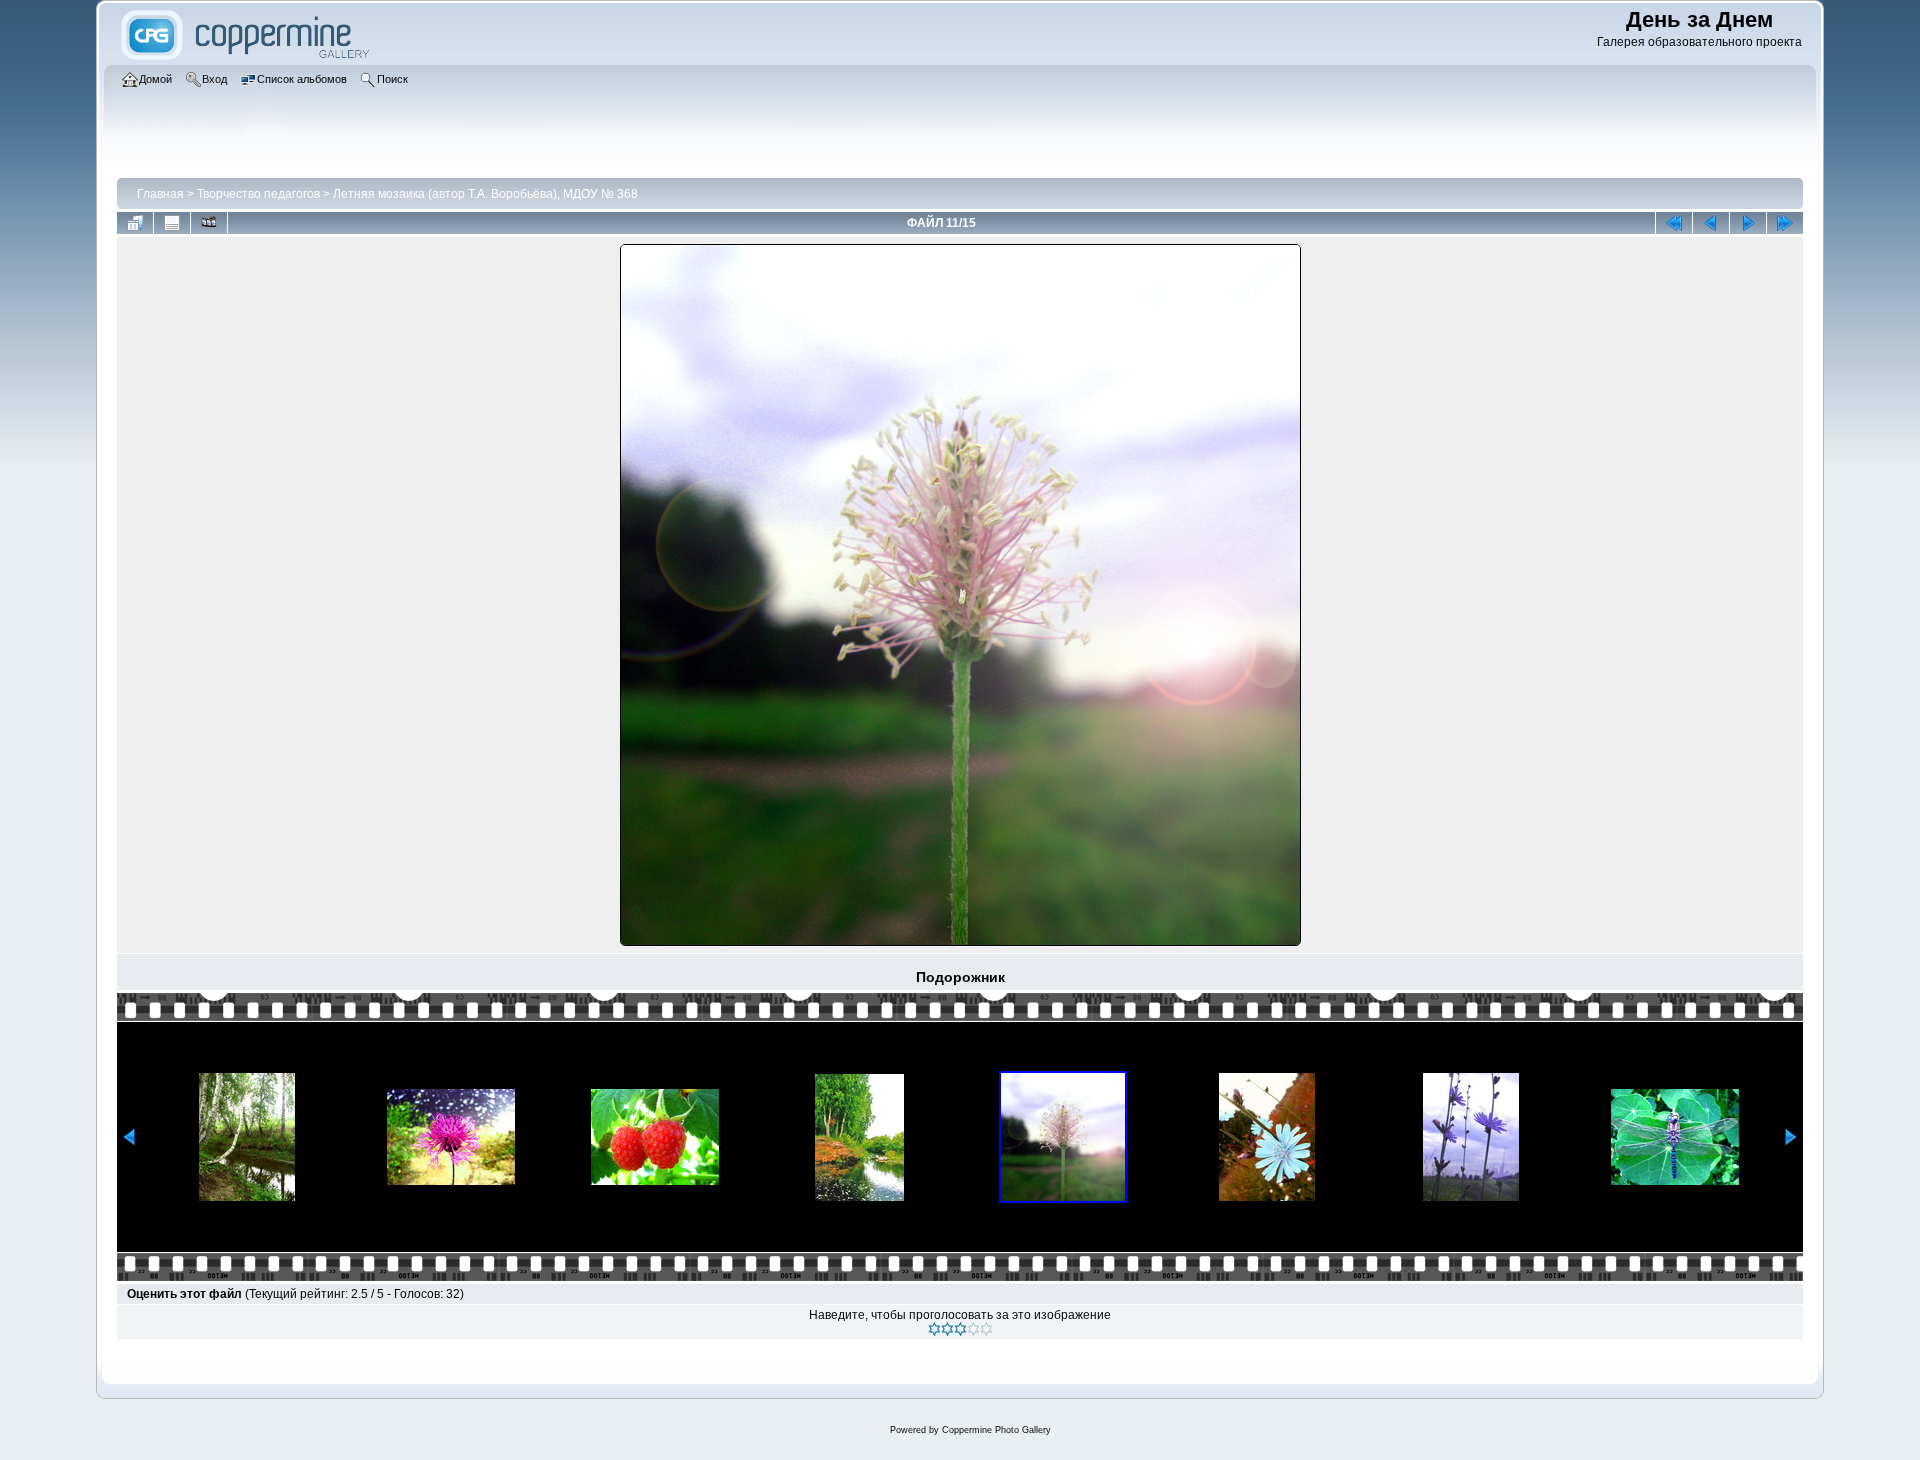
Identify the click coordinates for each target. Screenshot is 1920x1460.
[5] (986, 1329)
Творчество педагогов (258, 194)
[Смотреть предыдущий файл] (1711, 223)
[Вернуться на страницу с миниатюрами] (135, 223)
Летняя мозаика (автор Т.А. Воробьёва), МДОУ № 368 (485, 194)
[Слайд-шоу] (209, 223)
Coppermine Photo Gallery (996, 1430)
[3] (960, 1329)
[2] (947, 1329)
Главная (160, 194)
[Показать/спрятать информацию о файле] (172, 223)
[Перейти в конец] (1785, 223)
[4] (973, 1329)
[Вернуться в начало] (1674, 223)
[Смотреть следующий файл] (1748, 223)
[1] (934, 1329)
